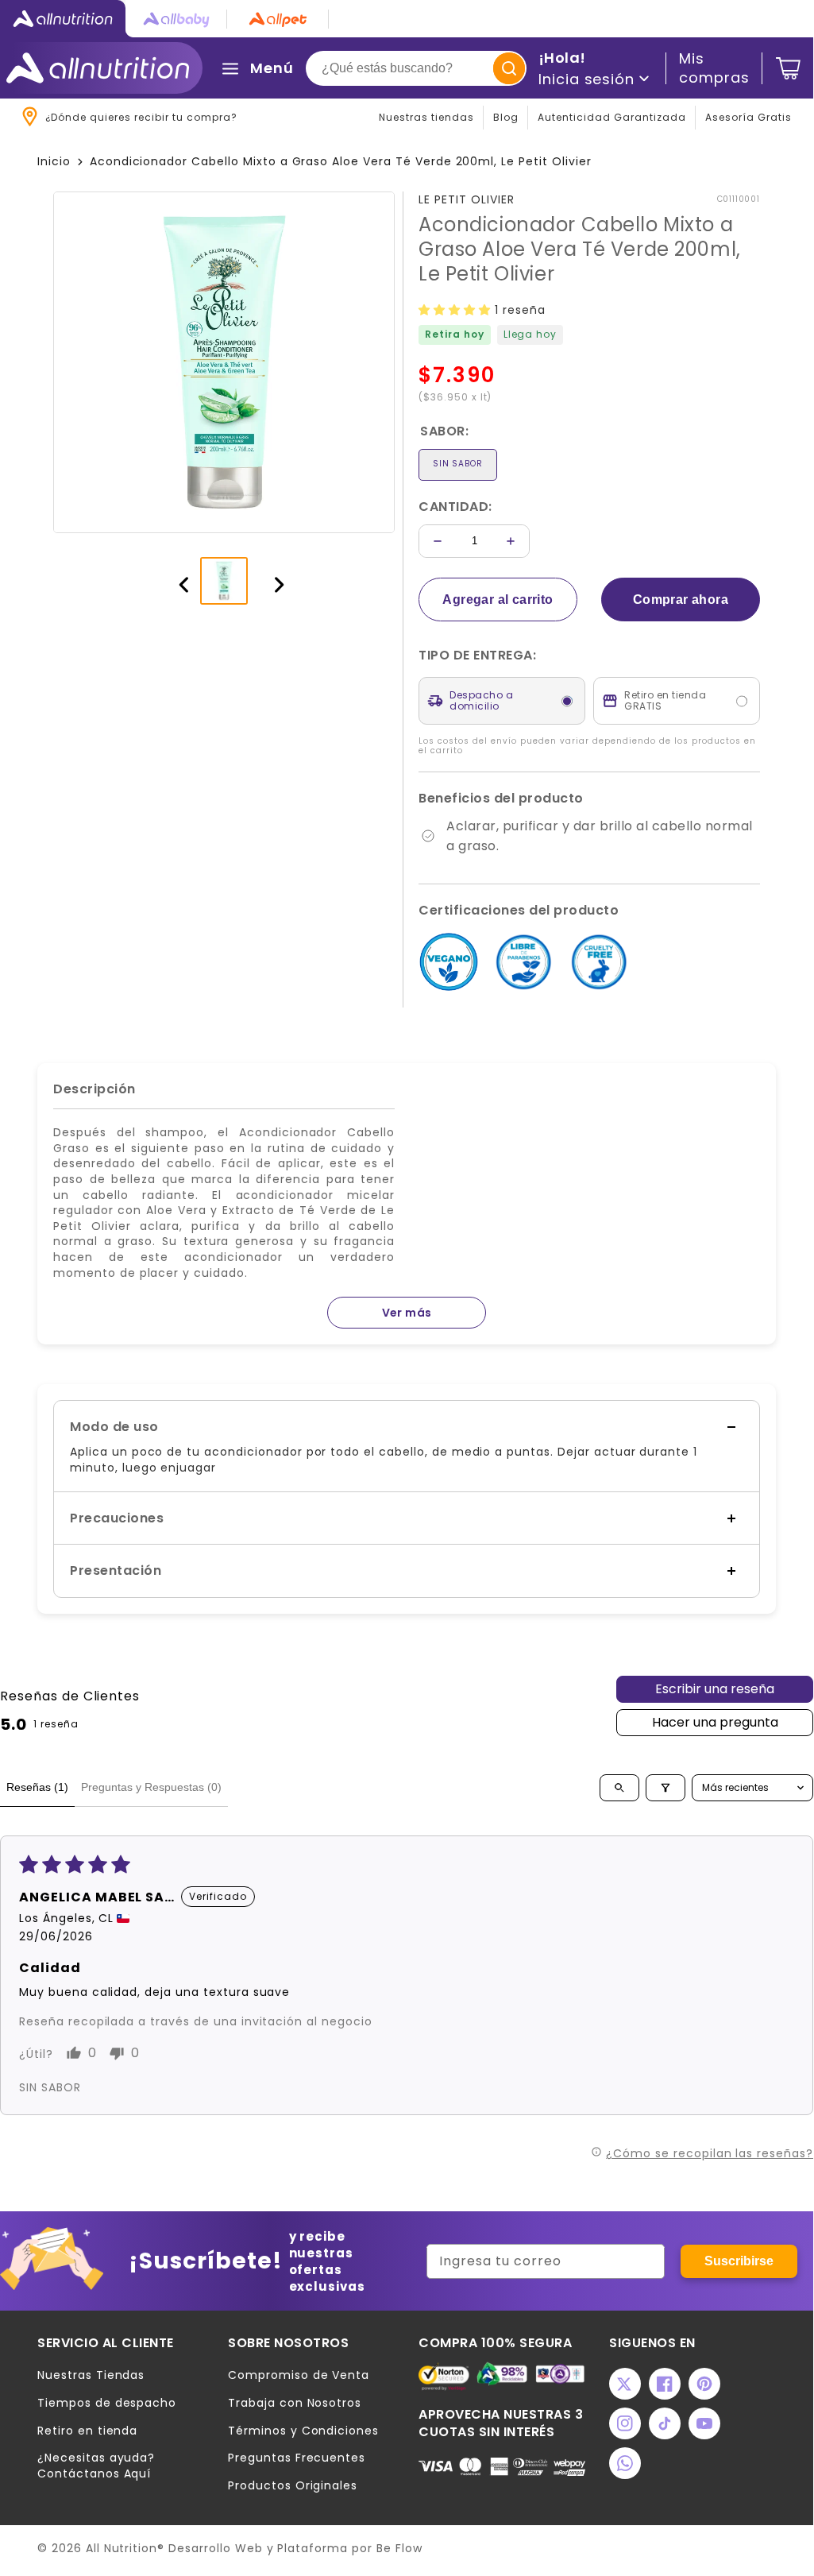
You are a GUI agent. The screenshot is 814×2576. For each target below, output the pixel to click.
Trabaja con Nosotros (295, 2403)
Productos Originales (293, 2486)
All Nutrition (122, 2548)
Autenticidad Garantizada (612, 117)
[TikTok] (665, 2423)
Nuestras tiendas (426, 117)
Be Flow (399, 2548)
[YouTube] (704, 2423)
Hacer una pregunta (715, 1722)
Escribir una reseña (715, 1689)
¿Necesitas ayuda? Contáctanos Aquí (96, 2466)
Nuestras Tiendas (91, 2375)
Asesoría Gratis (748, 117)
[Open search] (619, 1788)
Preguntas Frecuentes (297, 2458)
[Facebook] (665, 2384)
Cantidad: (455, 507)
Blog (506, 117)
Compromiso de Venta (299, 2375)
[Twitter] (625, 2384)
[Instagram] (625, 2423)
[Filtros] (665, 1788)
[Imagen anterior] (176, 581)
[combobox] (416, 68)
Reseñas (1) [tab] (37, 1787)
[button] (457, 310)
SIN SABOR (458, 464)
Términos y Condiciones (303, 2431)
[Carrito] (788, 68)
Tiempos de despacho (107, 2403)
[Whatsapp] (625, 2463)
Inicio (54, 161)
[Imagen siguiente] (272, 581)
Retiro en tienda (87, 2431)
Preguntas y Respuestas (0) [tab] (151, 1787)
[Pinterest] (704, 2384)
